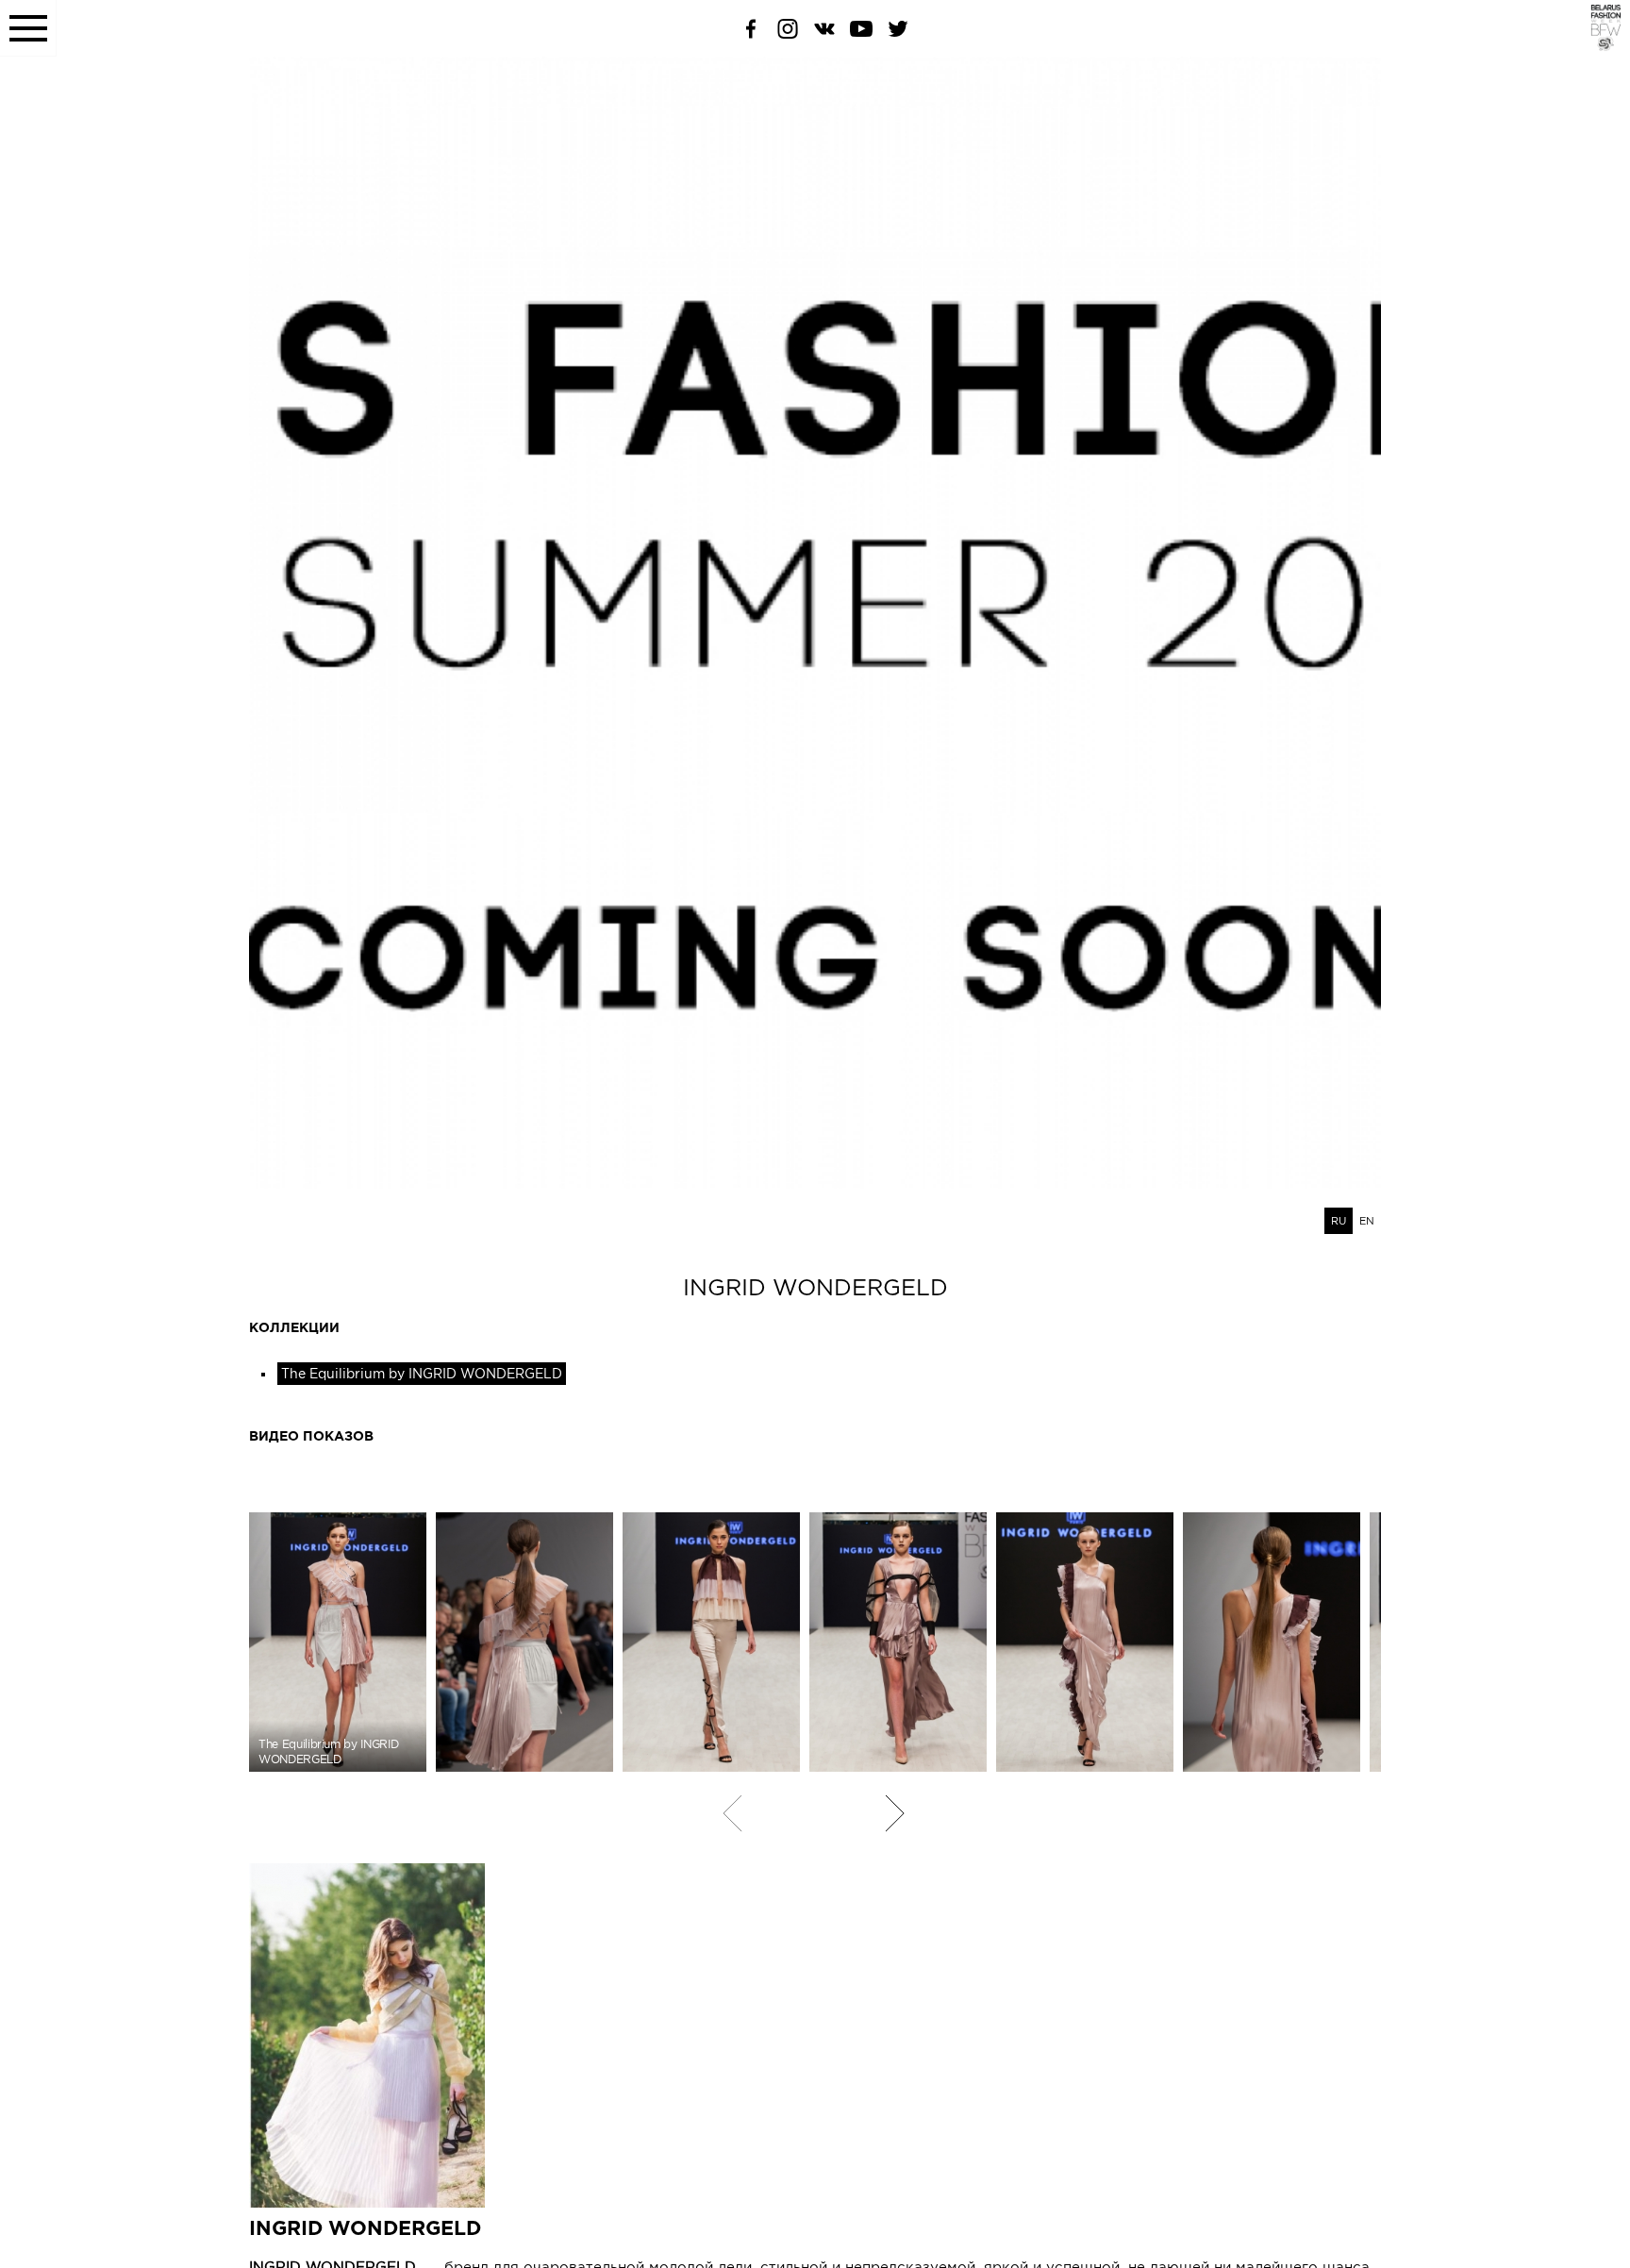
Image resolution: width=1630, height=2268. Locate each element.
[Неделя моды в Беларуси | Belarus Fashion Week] (1595, 46)
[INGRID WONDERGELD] (815, 2035)
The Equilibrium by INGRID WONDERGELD (422, 1374)
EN (1367, 1221)
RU (1339, 1221)
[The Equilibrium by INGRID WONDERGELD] (524, 1642)
